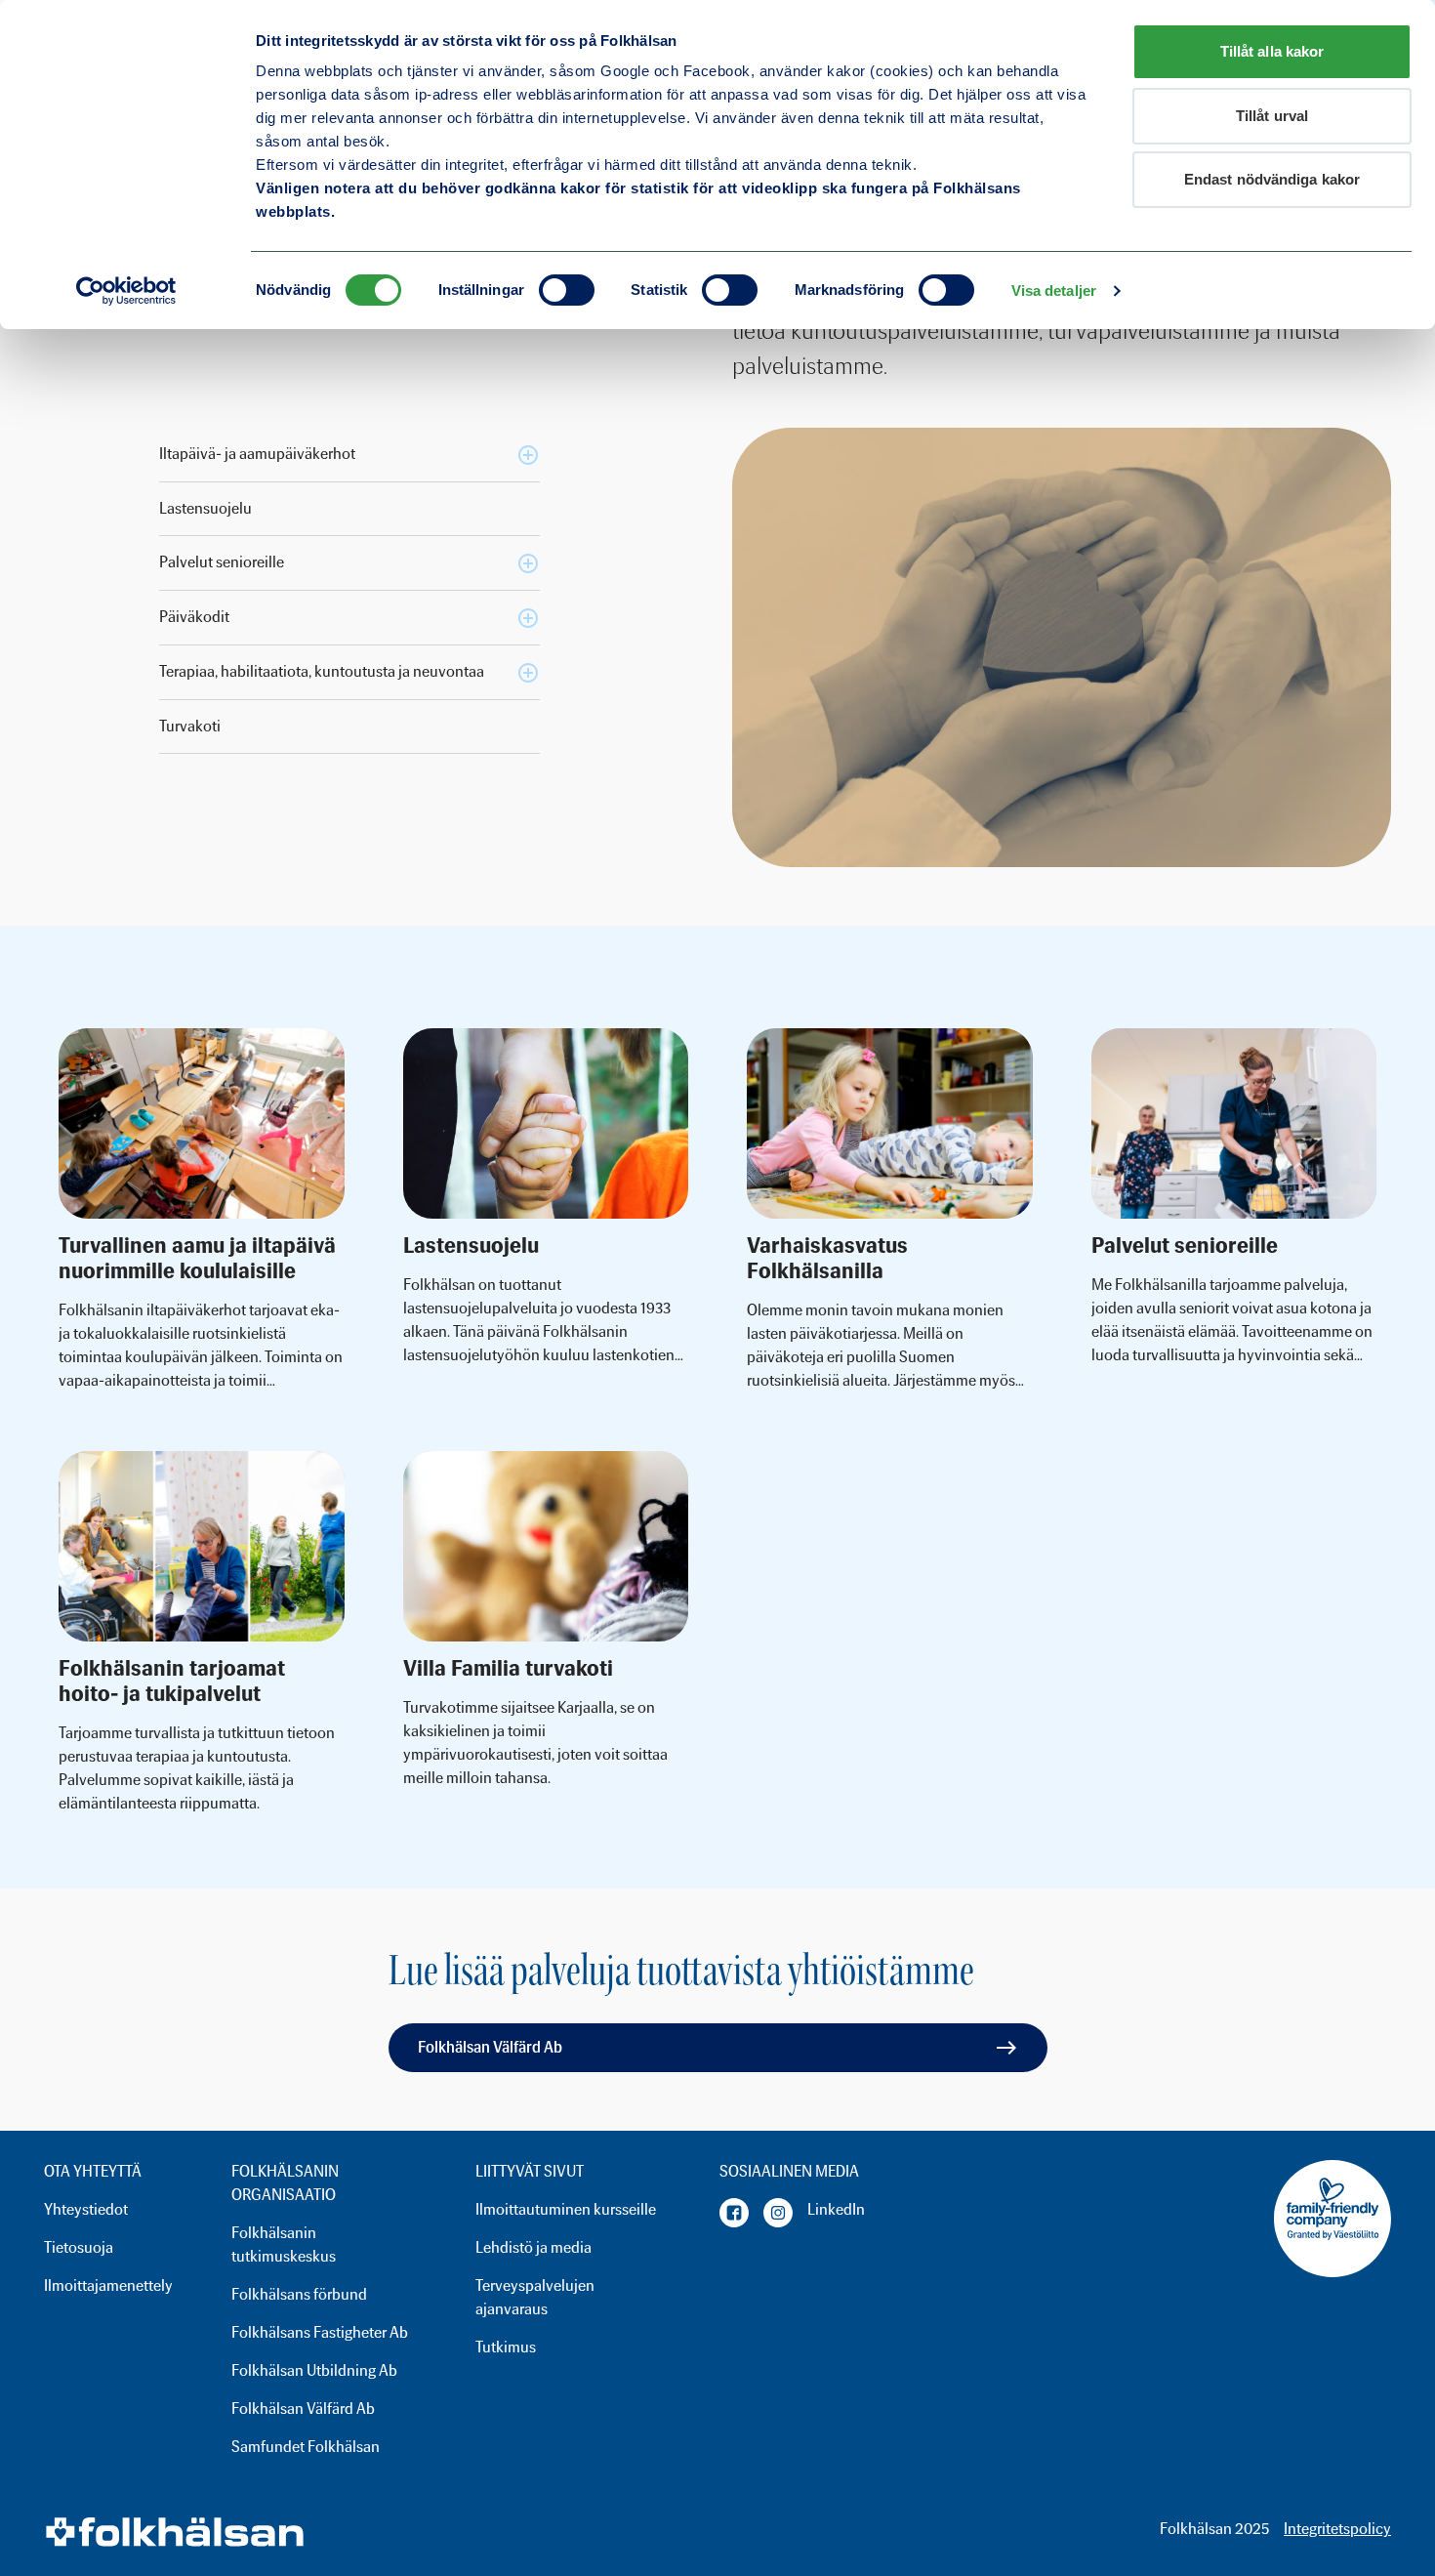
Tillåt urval (1272, 116)
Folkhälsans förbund (299, 2294)
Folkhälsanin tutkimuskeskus (284, 2244)
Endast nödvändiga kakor (1272, 179)
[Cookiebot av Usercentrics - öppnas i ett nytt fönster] (126, 291)
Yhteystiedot (86, 2209)
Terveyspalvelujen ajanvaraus (535, 2297)
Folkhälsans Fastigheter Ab (320, 2332)
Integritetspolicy (1337, 2529)
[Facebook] (734, 2213)
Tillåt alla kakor (1272, 51)
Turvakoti (190, 726)
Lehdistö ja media (533, 2247)
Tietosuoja (79, 2247)
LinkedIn (836, 2209)
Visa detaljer (1054, 291)
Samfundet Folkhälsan (306, 2447)
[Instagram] (778, 2213)
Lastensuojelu (205, 508)
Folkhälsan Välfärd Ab (490, 2047)
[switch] (567, 290)
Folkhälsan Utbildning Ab (314, 2370)
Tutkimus (506, 2347)
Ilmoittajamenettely (108, 2285)
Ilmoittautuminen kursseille (566, 2209)
